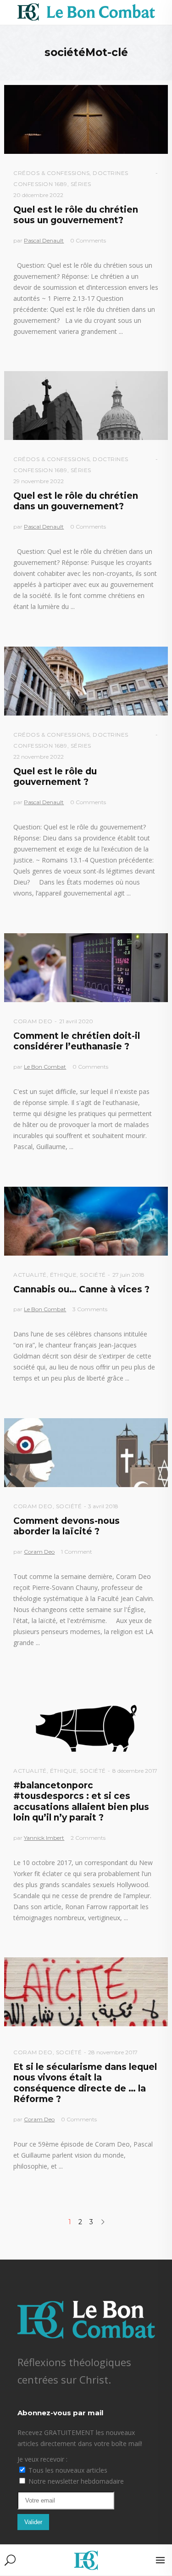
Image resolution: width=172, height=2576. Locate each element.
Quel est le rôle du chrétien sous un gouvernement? (76, 215)
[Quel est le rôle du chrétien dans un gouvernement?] (86, 406)
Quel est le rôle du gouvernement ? (55, 777)
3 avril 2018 (103, 1506)
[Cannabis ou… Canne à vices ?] (86, 1221)
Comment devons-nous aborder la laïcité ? (67, 1526)
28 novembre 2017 (113, 2052)
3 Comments (90, 1309)
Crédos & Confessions (51, 173)
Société (93, 1275)
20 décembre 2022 (38, 195)
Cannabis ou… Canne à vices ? (81, 1289)
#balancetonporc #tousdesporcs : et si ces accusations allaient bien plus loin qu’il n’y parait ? (81, 1801)
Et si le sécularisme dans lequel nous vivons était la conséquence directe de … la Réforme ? (85, 2083)
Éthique (64, 1275)
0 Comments (88, 240)
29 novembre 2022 (39, 481)
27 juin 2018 (128, 1275)
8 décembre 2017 (135, 1771)
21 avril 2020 (76, 1021)
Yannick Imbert (44, 1838)
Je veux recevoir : (42, 2459)
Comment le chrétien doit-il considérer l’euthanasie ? (77, 1041)
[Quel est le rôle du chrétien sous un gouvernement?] (86, 119)
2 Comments (88, 1838)
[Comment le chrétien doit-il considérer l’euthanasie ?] (86, 968)
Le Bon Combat (45, 1067)
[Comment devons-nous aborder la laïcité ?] (86, 1453)
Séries (81, 184)
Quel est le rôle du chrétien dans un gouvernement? (76, 501)
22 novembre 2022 (39, 757)
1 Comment (77, 1552)
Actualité (30, 1275)
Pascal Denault (44, 240)
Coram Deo (33, 1021)
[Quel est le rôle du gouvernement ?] (86, 681)
